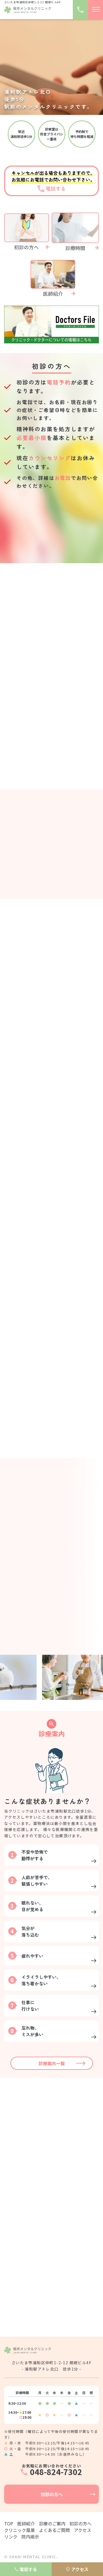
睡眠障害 (18, 2244)
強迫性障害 (21, 2225)
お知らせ (38, 655)
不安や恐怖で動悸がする (29, 1855)
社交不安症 (21, 2150)
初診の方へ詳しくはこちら (52, 548)
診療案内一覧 (52, 2063)
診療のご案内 (52, 2523)
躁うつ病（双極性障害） (34, 2187)
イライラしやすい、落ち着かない (36, 1980)
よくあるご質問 (54, 2530)
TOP (9, 2523)
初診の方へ (52, 2494)
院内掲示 (30, 2537)
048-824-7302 (56, 530)
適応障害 (18, 2263)
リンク (11, 2537)
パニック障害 (23, 2131)
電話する (28, 2569)
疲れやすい (27, 1956)
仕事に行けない (25, 2006)
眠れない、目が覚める (27, 1906)
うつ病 (16, 2169)
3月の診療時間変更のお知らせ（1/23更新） (52, 741)
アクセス (83, 2530)
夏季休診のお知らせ (26, 665)
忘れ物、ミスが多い (27, 2031)
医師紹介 (52, 1648)
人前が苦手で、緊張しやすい (31, 1880)
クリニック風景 (20, 2530)
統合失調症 (21, 2206)
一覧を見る (52, 635)
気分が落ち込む (25, 1931)
